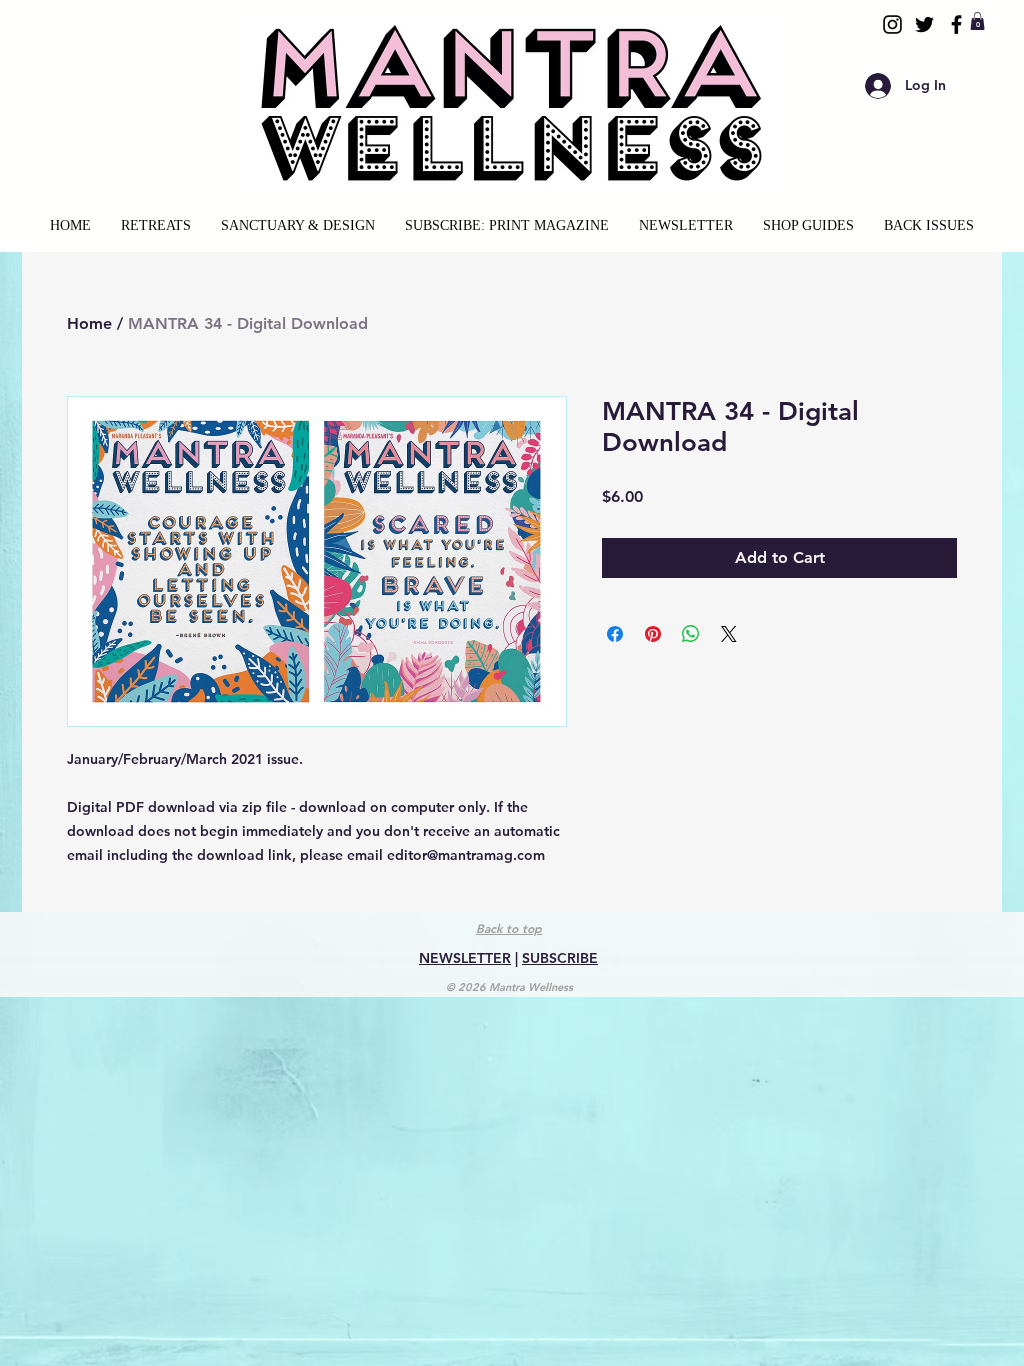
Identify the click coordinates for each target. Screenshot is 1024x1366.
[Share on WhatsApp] (691, 634)
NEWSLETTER (465, 958)
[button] (977, 21)
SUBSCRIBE (560, 958)
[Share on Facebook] (615, 634)
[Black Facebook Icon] (956, 24)
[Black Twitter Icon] (924, 24)
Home (89, 323)
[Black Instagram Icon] (892, 24)
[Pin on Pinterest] (653, 634)
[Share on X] (729, 634)
